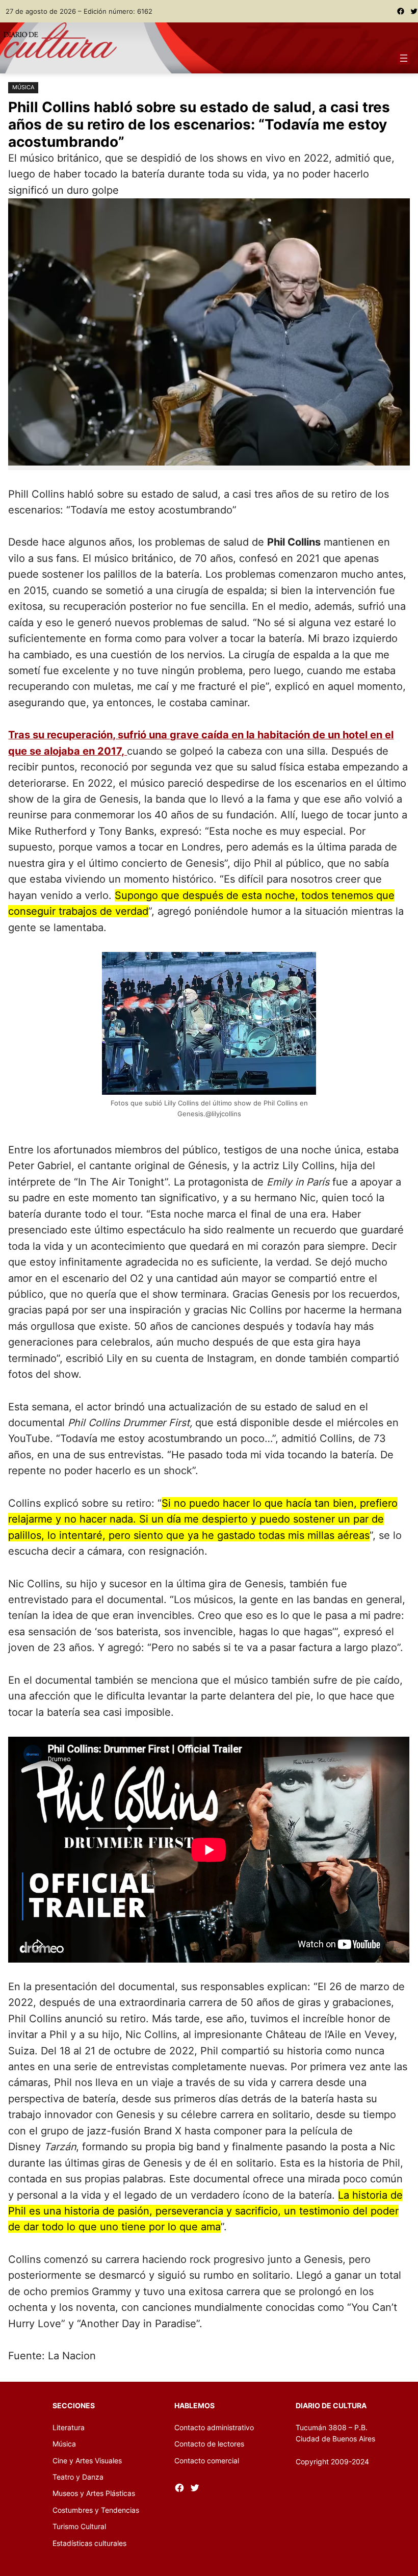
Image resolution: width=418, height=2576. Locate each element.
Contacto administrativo (214, 2427)
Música (23, 87)
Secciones (74, 2405)
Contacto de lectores (209, 2444)
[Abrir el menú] (404, 58)
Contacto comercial (207, 2461)
